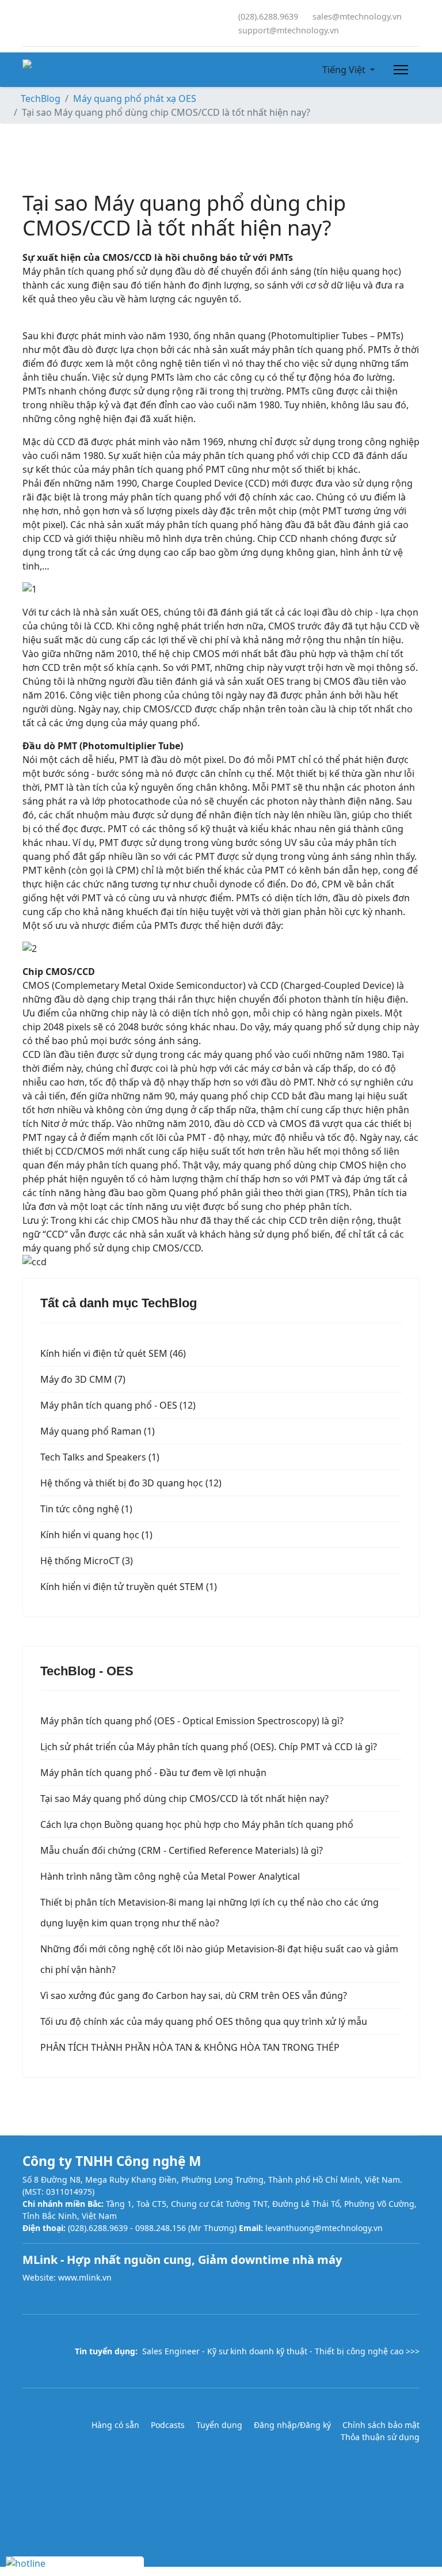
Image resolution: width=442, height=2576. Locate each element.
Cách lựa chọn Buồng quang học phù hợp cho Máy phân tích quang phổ (197, 1824)
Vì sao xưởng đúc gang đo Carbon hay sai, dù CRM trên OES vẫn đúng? (194, 1995)
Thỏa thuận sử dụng (380, 2437)
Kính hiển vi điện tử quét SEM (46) (113, 1353)
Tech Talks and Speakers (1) (100, 1457)
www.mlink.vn (85, 2277)
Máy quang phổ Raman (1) (98, 1431)
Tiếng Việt (344, 70)
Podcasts (168, 2425)
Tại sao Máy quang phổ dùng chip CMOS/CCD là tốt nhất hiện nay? (184, 1799)
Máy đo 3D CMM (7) (83, 1379)
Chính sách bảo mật (381, 2425)
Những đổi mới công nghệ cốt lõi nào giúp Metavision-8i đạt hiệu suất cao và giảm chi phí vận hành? (219, 1959)
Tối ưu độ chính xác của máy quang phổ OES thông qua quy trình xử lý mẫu (204, 2021)
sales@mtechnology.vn (357, 16)
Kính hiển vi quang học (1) (96, 1535)
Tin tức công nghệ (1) (86, 1509)
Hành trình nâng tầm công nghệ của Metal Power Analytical (170, 1876)
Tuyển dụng (219, 2425)
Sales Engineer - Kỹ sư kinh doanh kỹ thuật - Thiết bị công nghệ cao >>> (281, 2351)
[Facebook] (26, 23)
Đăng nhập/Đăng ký (292, 2425)
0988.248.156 (161, 2228)
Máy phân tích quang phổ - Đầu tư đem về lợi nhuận (153, 1773)
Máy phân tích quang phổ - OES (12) (118, 1405)
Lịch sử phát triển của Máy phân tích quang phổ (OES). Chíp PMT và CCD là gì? (209, 1747)
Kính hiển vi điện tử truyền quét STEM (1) (129, 1587)
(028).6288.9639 (268, 16)
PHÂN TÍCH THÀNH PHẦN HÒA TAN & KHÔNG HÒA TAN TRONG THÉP (190, 2047)
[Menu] (399, 70)
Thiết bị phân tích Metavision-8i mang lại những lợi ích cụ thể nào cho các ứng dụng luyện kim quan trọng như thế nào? (209, 1913)
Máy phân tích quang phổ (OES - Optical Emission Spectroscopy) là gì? (192, 1721)
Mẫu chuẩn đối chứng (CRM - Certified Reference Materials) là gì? (182, 1850)
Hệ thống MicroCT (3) (87, 1561)
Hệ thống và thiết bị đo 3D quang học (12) (131, 1483)
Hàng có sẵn (115, 2425)
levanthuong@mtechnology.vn (324, 2228)
